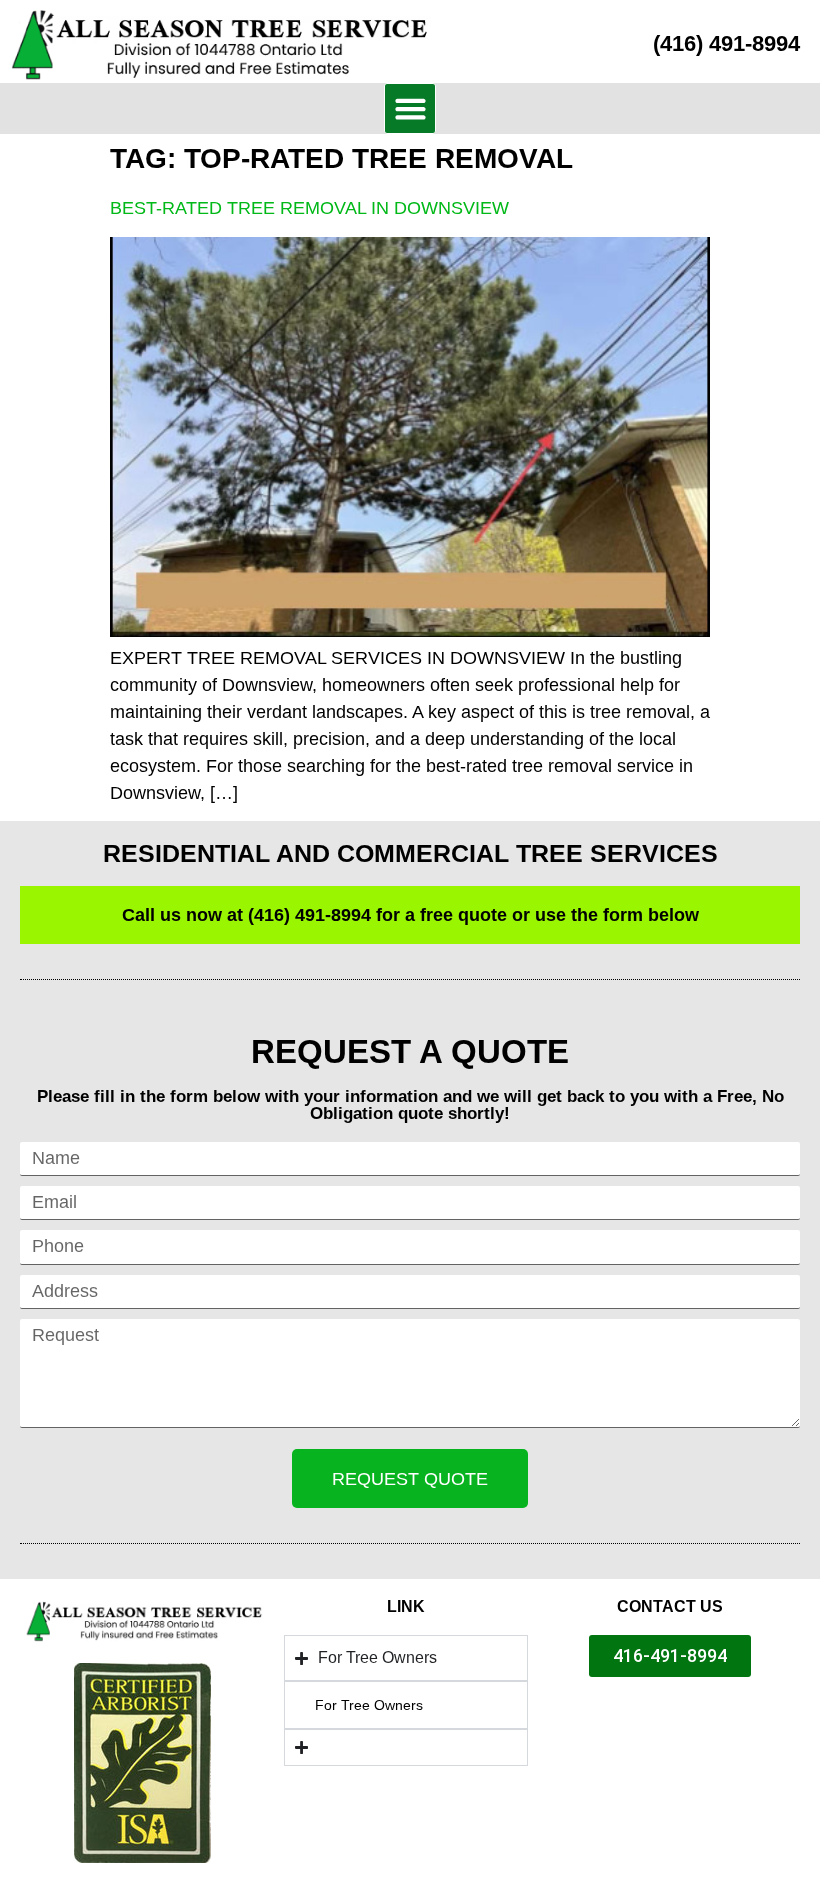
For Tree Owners (369, 1705)
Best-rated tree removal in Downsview (309, 208)
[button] (410, 109)
